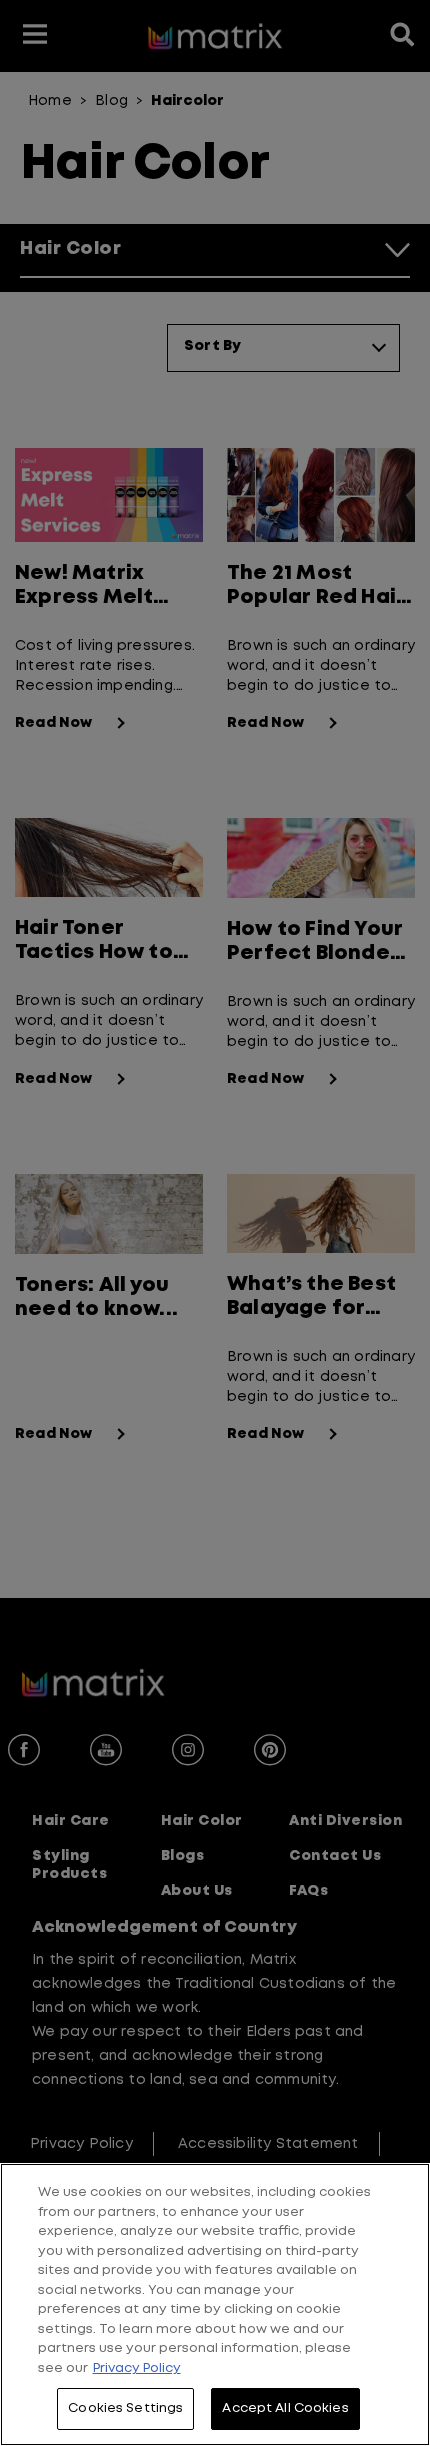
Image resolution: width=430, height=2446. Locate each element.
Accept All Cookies (285, 2408)
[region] (215, 2304)
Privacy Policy (137, 2368)
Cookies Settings (125, 2408)
